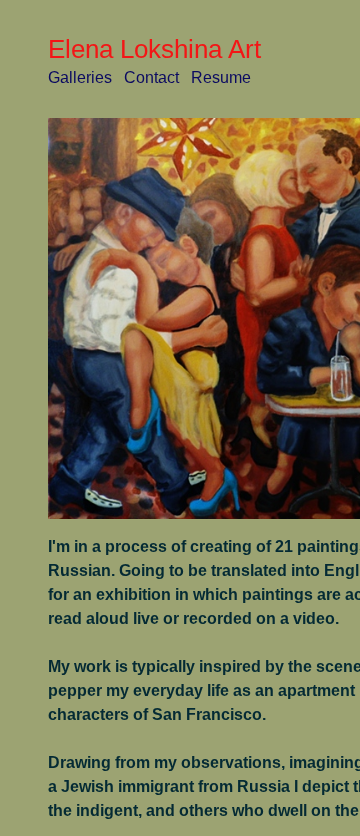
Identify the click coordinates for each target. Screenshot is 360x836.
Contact (151, 77)
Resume (221, 77)
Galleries (80, 77)
